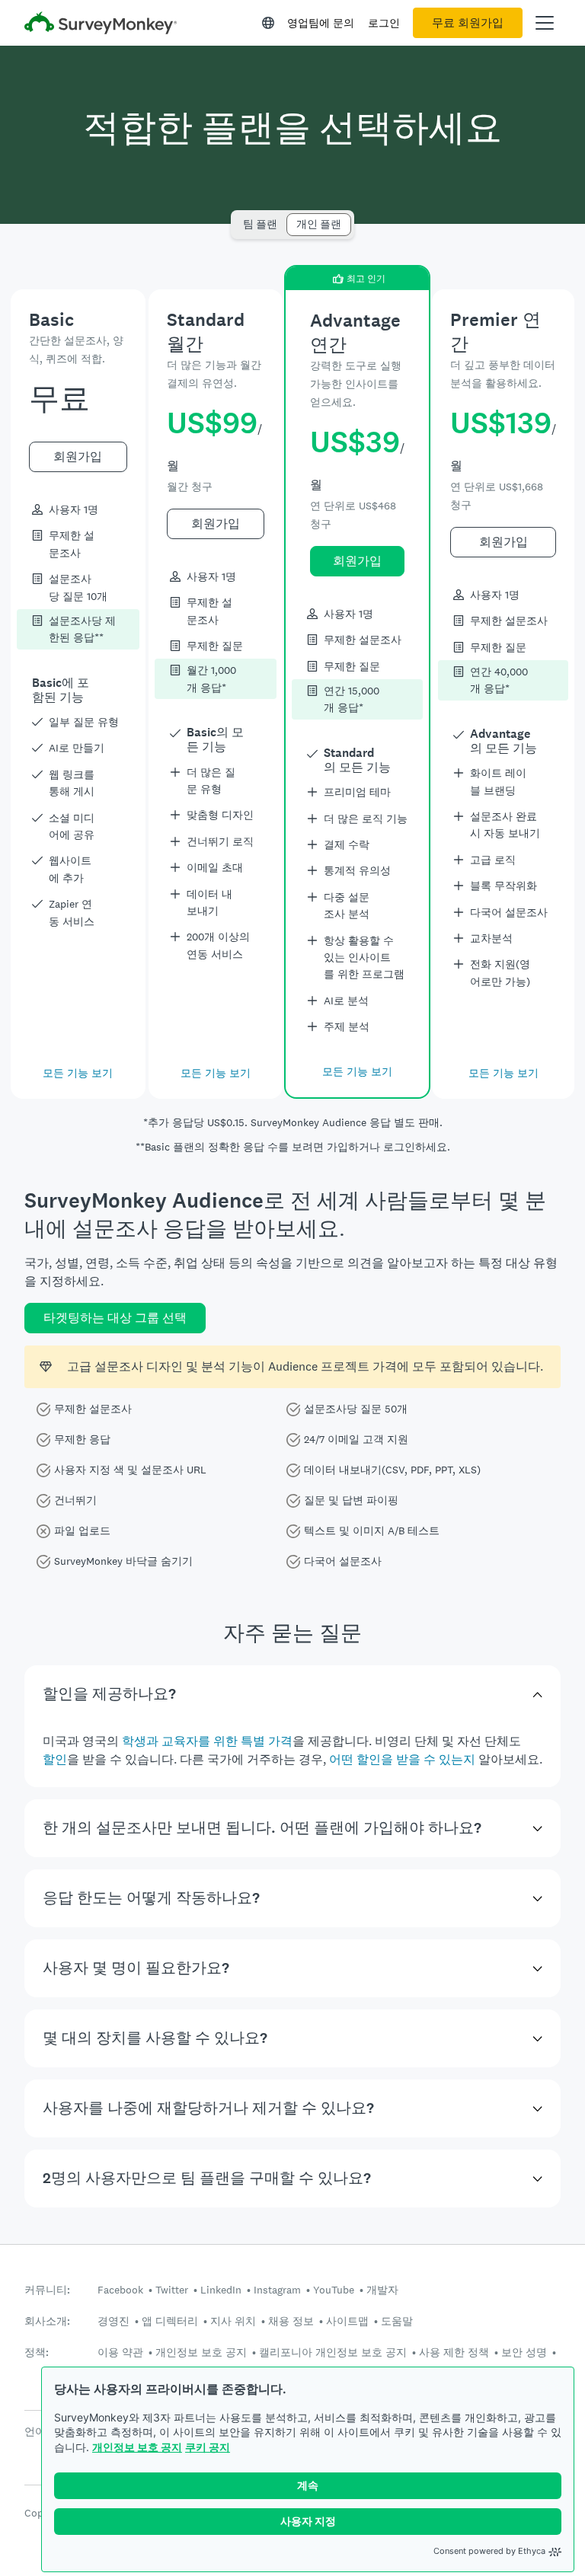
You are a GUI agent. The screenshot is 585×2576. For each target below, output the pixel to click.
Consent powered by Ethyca (489, 2551)
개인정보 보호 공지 (137, 2447)
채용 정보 (291, 2321)
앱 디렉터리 (170, 2321)
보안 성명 (524, 2352)
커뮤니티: (47, 2290)
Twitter (172, 2290)
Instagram (277, 2290)
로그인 (384, 23)
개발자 (382, 2290)
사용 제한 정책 (454, 2352)
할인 (55, 1759)
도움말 (397, 2321)
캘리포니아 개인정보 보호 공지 (333, 2352)
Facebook (120, 2290)
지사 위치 (233, 2321)
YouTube (334, 2290)
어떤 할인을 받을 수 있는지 (402, 1759)
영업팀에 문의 (321, 23)
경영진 (113, 2321)
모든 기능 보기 (78, 1073)
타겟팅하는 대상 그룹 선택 (115, 1318)
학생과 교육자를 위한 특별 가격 (207, 1741)
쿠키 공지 (208, 2447)
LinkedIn (221, 2290)
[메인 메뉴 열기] (545, 23)
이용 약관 (120, 2352)
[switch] (239, 217)
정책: (37, 2353)
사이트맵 (347, 2321)
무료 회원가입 (468, 23)
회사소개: (47, 2321)
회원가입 (78, 456)
